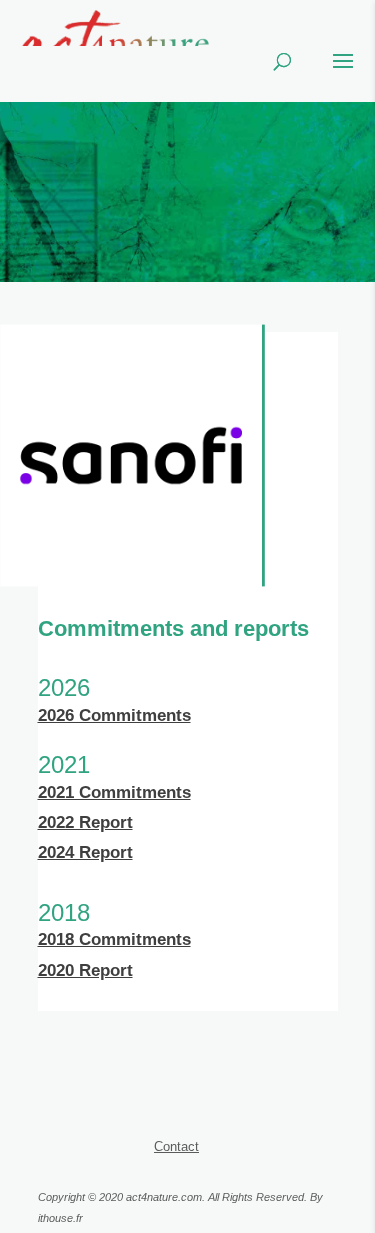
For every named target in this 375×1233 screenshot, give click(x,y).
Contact (176, 1146)
